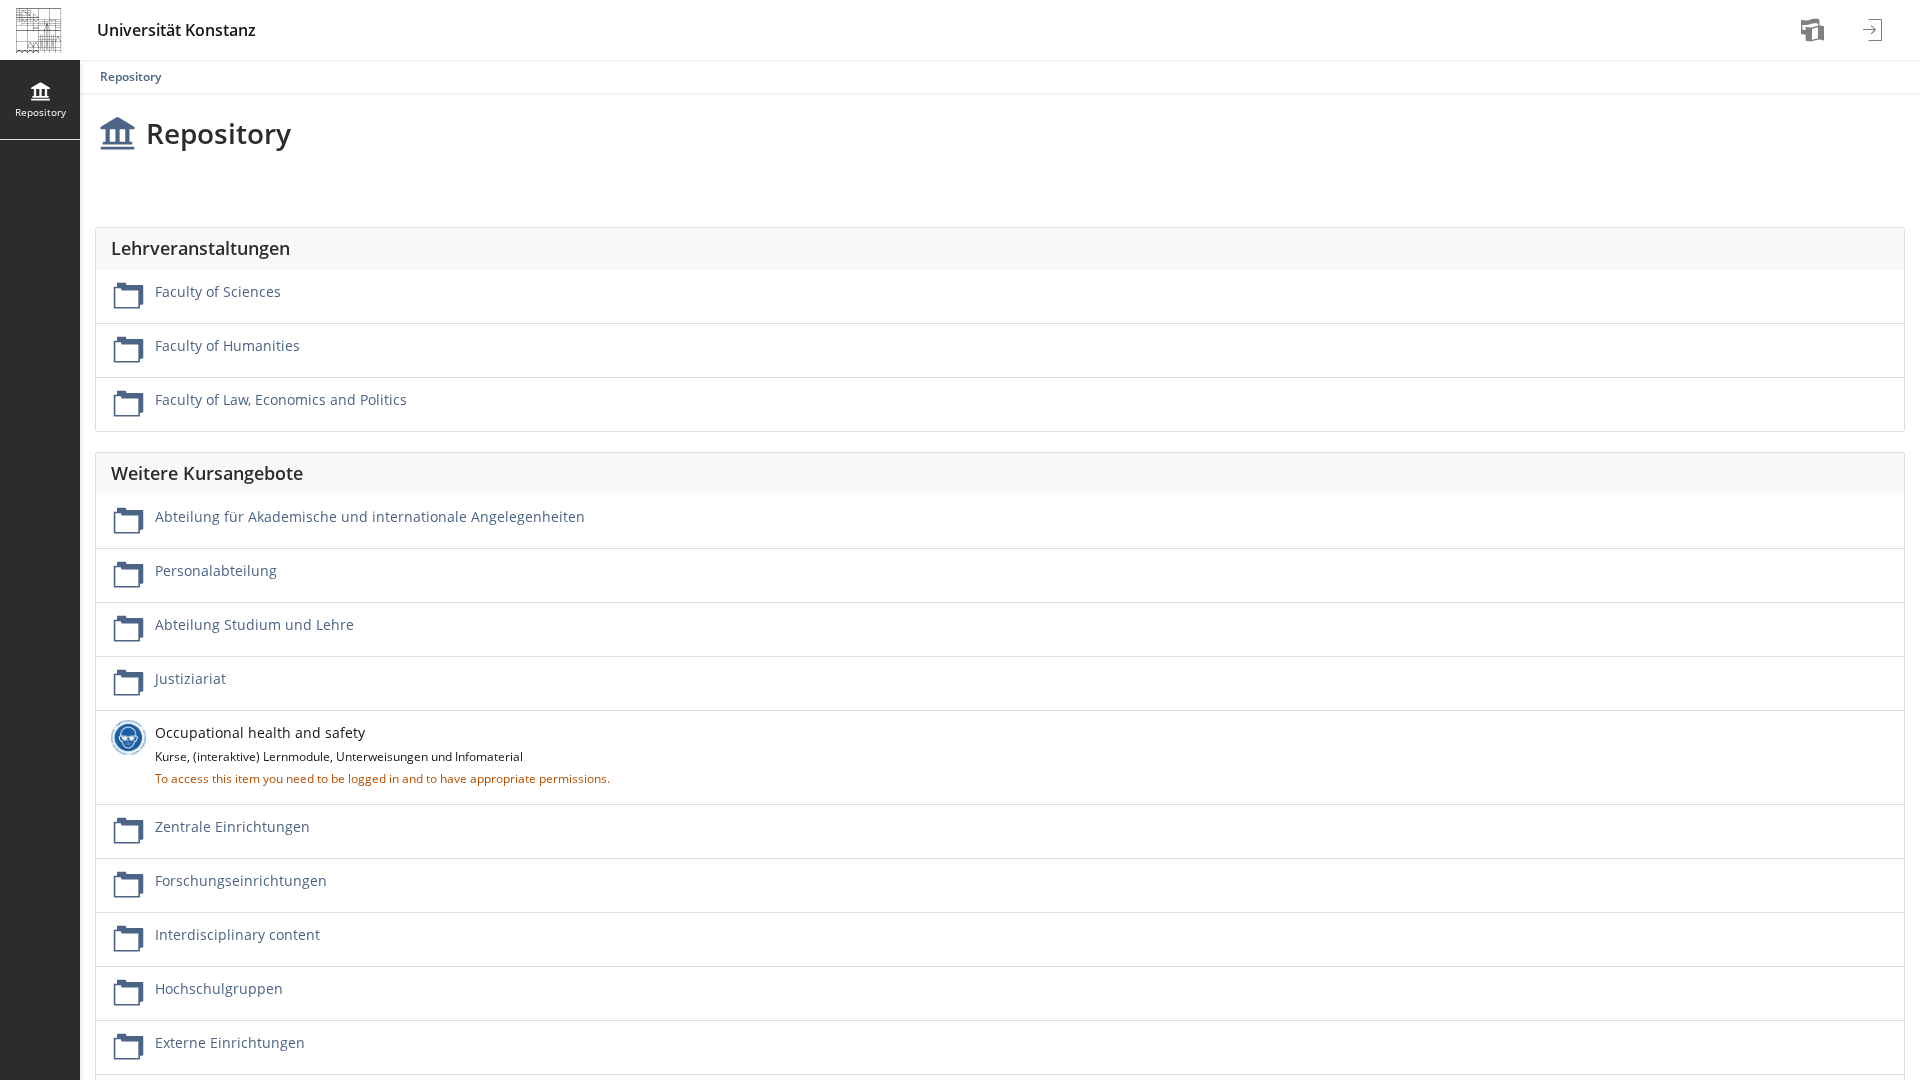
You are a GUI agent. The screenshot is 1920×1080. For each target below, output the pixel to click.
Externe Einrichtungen (230, 1042)
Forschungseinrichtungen (241, 880)
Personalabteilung (216, 570)
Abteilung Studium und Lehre (254, 624)
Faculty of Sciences (218, 291)
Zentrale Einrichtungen (232, 826)
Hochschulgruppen (219, 988)
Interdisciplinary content (237, 934)
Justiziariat (190, 678)
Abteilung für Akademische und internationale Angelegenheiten (370, 516)
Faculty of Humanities (227, 345)
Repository (130, 76)
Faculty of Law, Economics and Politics (281, 399)
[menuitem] (1815, 30)
